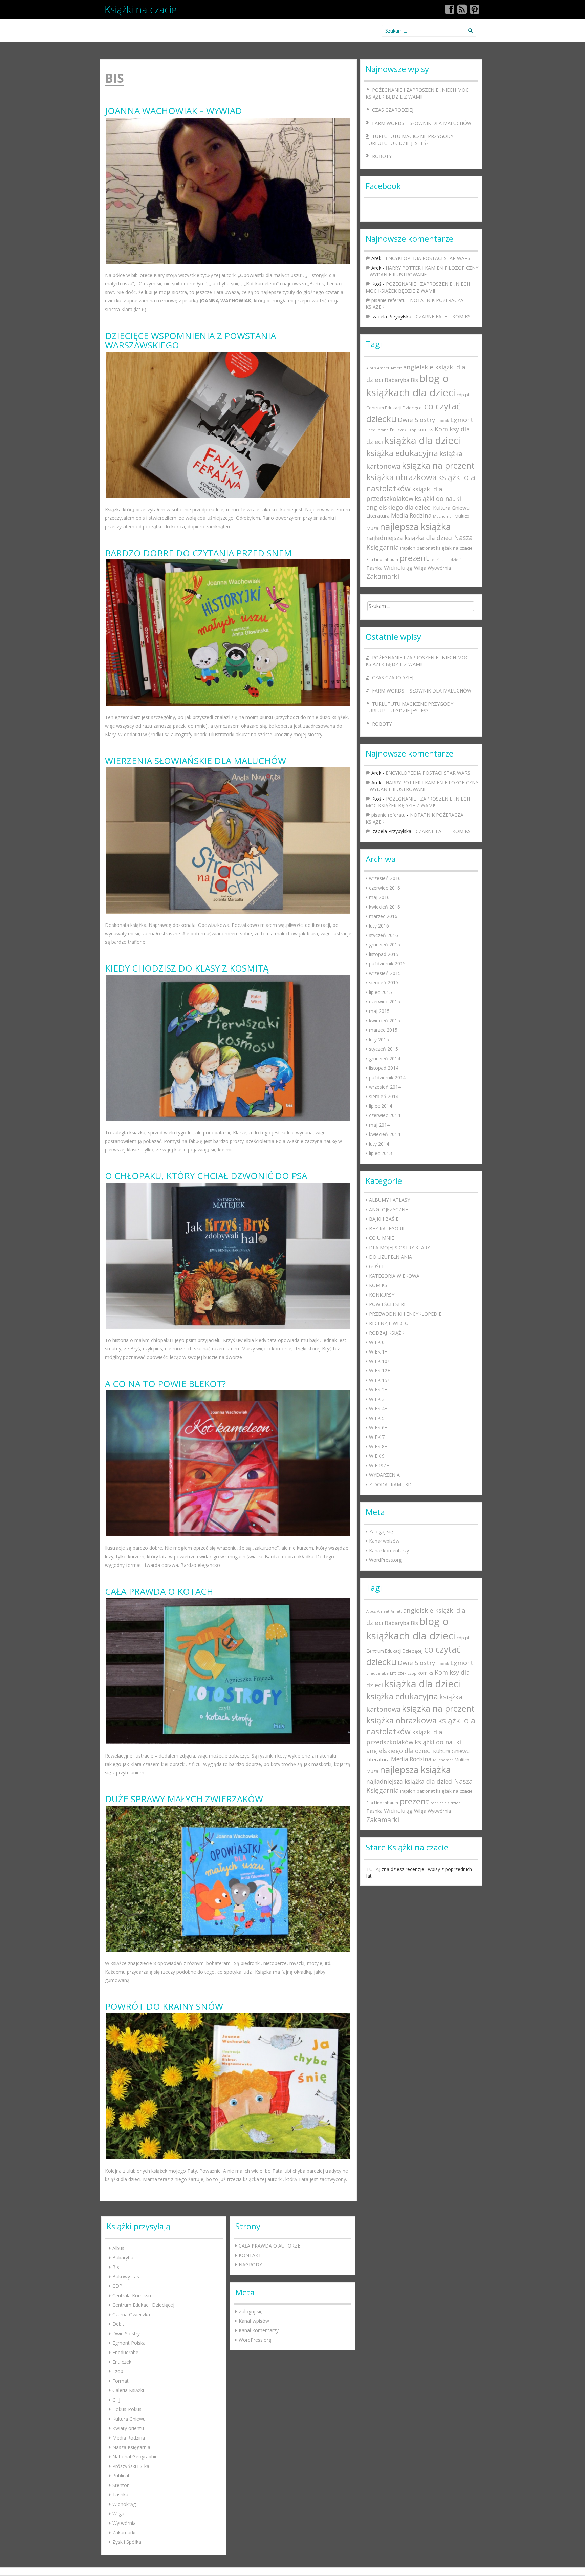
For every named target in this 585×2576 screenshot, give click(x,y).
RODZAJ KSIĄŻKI (387, 1333)
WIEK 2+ (378, 1390)
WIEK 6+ (378, 1428)
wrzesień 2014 (385, 1087)
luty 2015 (379, 1039)
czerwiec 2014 (385, 1115)
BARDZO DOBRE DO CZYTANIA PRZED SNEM (198, 553)
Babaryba (397, 380)
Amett (396, 368)
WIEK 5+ (378, 1418)
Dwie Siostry (416, 419)
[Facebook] (450, 11)
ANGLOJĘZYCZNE (388, 1209)
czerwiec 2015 (385, 1002)
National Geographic (135, 2457)
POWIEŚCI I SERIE (388, 1304)
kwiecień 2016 (385, 907)
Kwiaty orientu (128, 2428)
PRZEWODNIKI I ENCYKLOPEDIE (405, 1314)
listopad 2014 (384, 1068)
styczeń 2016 (384, 935)
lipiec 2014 (381, 1106)
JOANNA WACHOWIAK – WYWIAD (174, 111)
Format (121, 2381)
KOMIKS (378, 1285)
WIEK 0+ (378, 1342)
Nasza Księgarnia (131, 2447)
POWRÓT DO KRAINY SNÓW (164, 2007)
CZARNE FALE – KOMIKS (443, 316)
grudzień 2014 (385, 1058)
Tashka (374, 568)
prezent (414, 558)
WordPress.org (385, 1560)
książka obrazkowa (402, 477)
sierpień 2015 (384, 983)
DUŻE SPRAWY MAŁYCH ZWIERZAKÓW (184, 1799)
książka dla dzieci (422, 440)
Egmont (462, 420)
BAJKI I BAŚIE (384, 1219)
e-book (443, 421)
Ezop (412, 430)
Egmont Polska (129, 2343)
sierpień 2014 (384, 1096)
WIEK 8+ (378, 1446)
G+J (116, 2400)
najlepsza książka (415, 526)
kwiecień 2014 (385, 1134)
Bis (414, 380)
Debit (118, 2324)
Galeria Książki (128, 2390)
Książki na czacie (141, 9)
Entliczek (398, 430)
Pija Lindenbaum (382, 559)
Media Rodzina (411, 516)
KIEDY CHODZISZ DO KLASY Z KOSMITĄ (187, 968)
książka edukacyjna (402, 453)
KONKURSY (382, 1295)
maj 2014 (379, 1125)
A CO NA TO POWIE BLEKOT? (165, 1384)
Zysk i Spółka (127, 2542)
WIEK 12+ (380, 1371)
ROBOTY (382, 156)
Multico (462, 516)
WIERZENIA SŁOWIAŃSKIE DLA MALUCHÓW (196, 761)
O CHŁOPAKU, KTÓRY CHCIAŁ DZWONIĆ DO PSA (206, 1176)
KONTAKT (250, 2255)
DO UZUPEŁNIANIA (391, 1257)
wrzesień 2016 (385, 878)
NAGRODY (250, 2265)
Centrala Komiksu (132, 2295)
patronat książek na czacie (445, 548)
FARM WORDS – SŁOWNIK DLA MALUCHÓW (422, 123)
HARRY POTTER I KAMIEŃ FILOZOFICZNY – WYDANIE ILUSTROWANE (422, 271)
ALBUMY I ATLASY (389, 1200)
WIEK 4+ (378, 1409)
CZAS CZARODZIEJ (393, 110)
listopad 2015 (384, 954)
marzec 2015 (383, 1030)
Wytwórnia (439, 568)
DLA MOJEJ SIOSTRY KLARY (399, 1247)
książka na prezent (438, 465)
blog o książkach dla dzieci (411, 385)
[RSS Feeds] (462, 11)
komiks (426, 430)
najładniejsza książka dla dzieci (409, 538)
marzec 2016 (383, 916)
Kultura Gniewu (451, 508)
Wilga (420, 568)
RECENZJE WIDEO (389, 1323)
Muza (372, 528)
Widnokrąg (398, 568)
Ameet (383, 368)
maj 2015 (379, 1011)
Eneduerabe (377, 430)
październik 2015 (387, 964)
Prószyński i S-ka (131, 2466)
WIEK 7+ (378, 1437)
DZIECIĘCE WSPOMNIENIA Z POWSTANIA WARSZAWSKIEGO (190, 340)
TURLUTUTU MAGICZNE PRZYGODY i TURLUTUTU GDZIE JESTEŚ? (411, 140)
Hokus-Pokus (127, 2409)
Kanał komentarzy (389, 1550)
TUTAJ (373, 1869)
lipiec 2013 (381, 1153)
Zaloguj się (381, 1531)
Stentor (121, 2485)
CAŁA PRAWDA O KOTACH (159, 1591)
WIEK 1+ (378, 1352)
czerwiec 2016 (385, 888)
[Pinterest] (475, 11)
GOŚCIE (377, 1266)
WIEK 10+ (380, 1361)
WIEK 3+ (378, 1399)
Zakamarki (383, 576)
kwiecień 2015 (385, 1020)
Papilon (408, 548)
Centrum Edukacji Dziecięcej (395, 408)
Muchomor (443, 516)
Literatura (378, 516)
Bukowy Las (126, 2276)
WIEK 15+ (380, 1380)
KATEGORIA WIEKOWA (394, 1276)
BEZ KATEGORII (387, 1228)
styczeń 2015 (384, 1049)
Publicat (121, 2476)
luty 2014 (379, 1144)
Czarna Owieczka (131, 2314)
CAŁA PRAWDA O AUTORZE (269, 2246)
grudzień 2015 (385, 945)
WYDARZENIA (384, 1475)
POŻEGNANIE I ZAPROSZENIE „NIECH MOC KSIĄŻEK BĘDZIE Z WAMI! (417, 93)
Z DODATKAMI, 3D (390, 1484)
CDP (117, 2286)
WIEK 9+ (378, 1456)
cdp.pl (463, 395)
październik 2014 (387, 1077)
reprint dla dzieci (446, 560)
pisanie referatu (388, 300)
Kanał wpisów (384, 1541)
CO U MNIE (382, 1238)
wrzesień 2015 (385, 973)
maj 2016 (379, 897)
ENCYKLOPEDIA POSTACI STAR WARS (428, 258)
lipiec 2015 (381, 992)
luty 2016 (379, 926)
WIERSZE (379, 1465)
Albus (371, 368)
